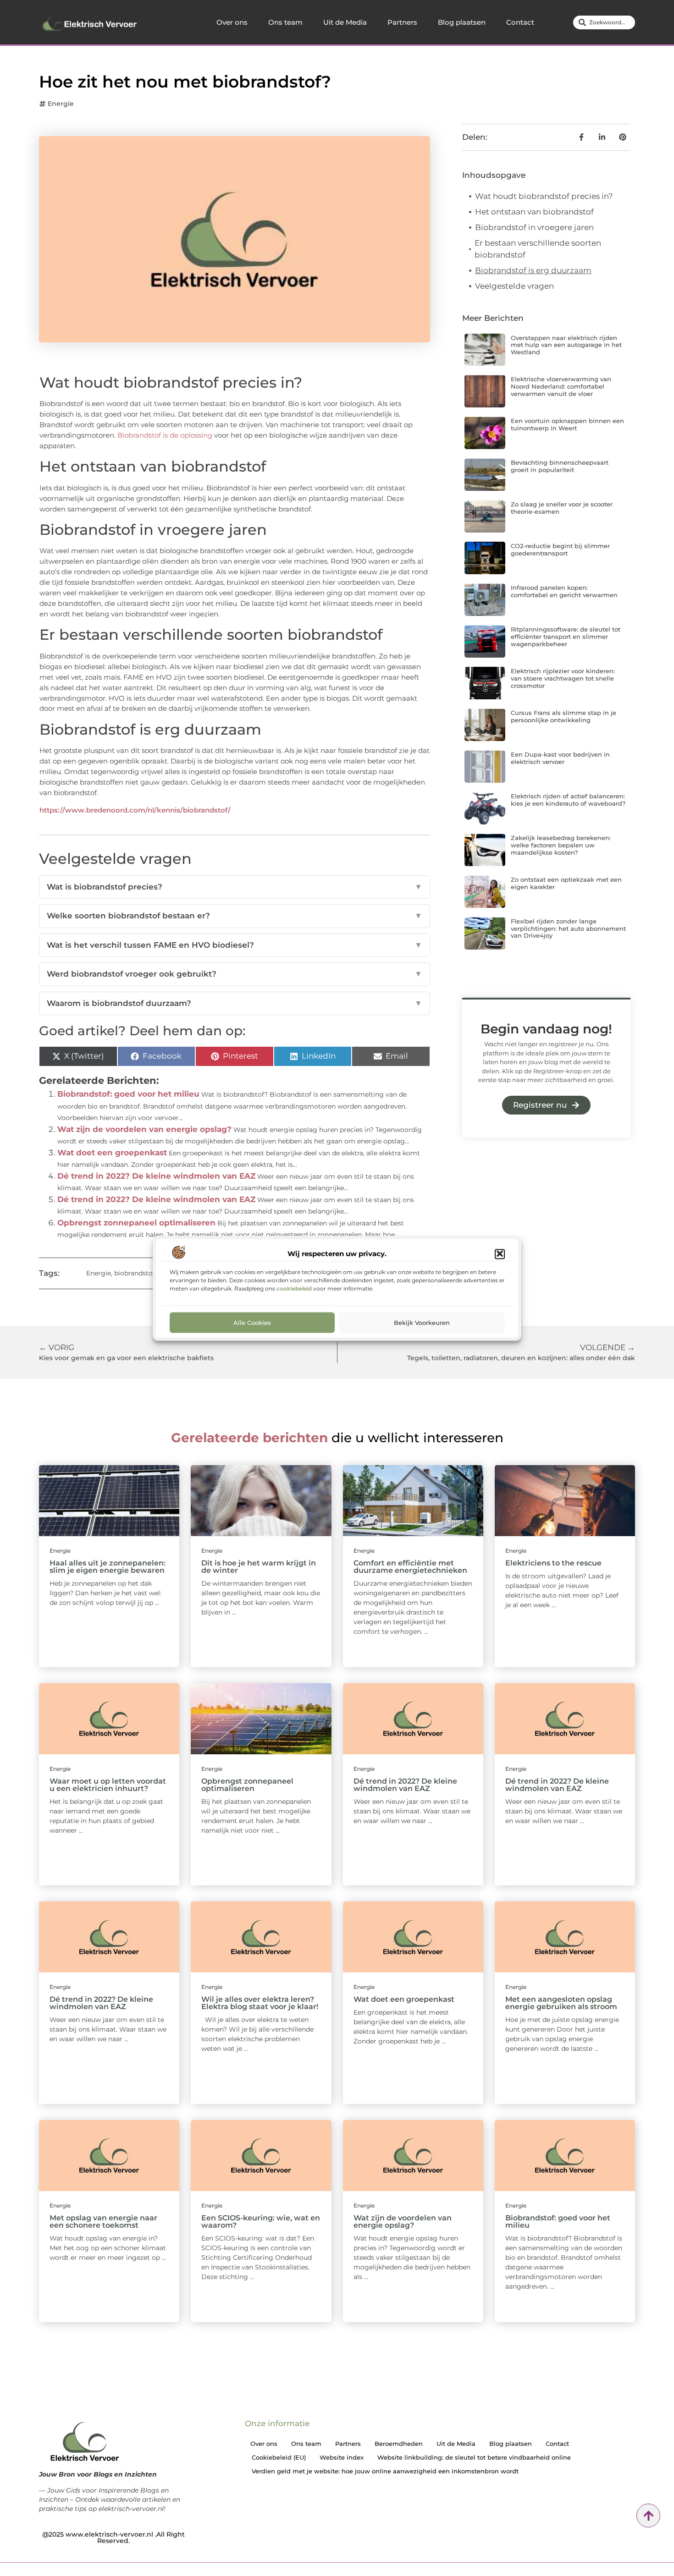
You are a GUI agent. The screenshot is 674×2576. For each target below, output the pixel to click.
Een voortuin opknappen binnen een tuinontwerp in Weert (567, 424)
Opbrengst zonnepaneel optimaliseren (136, 1223)
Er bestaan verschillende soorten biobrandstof (538, 249)
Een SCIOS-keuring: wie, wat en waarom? (261, 2222)
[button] (500, 1254)
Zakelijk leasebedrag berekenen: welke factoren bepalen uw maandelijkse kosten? (561, 845)
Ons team (285, 22)
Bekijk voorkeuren (422, 1322)
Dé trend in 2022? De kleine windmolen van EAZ (156, 1176)
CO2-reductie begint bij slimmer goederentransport (560, 549)
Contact (520, 22)
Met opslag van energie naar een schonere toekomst (103, 2222)
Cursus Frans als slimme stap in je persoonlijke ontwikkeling (564, 716)
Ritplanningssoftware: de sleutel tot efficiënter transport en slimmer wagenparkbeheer (566, 636)
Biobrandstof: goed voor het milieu (128, 1094)
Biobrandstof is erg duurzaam (533, 270)
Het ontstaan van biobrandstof (534, 212)
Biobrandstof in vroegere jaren (534, 227)
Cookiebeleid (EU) (279, 2457)
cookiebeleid (294, 1288)
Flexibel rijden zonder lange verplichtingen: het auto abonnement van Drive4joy (568, 928)
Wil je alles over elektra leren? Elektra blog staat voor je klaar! (260, 2003)
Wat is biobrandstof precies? (235, 887)
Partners (402, 22)
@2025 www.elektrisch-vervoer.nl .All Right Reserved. (113, 2538)
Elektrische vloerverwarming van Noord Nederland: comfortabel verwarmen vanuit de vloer (561, 386)
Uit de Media (345, 22)
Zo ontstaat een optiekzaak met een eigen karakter (566, 883)
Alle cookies (252, 1322)
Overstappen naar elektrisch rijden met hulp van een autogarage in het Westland (566, 345)
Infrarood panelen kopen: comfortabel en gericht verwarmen (564, 591)
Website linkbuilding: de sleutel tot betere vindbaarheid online (474, 2457)
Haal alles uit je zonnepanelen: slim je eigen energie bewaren (108, 1567)
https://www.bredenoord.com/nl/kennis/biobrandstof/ (135, 810)
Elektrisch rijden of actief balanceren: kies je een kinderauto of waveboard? (568, 800)
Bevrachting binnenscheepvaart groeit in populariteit (560, 466)
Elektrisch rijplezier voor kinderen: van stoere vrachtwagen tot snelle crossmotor (563, 678)
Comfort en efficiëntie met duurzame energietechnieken (410, 1567)
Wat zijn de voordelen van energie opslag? (144, 1129)
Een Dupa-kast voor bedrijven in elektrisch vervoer (560, 758)
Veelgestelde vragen (514, 286)
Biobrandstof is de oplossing (165, 435)
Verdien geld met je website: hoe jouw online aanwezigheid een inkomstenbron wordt (385, 2471)
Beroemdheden (399, 2444)
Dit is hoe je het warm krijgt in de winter (259, 1567)
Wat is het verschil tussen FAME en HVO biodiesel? (235, 945)
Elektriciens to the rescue (553, 1563)
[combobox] (604, 22)
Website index (342, 2457)
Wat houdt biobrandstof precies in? (544, 196)
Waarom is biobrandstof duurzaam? (235, 1003)
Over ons (232, 22)
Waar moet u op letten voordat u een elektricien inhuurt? (108, 1785)
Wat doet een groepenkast (112, 1153)
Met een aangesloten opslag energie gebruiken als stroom (561, 2003)
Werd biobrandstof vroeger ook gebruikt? (235, 974)
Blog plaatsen (462, 22)
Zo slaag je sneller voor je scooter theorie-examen (562, 508)
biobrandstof (135, 1273)
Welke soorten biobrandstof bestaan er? (235, 916)
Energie (61, 104)
